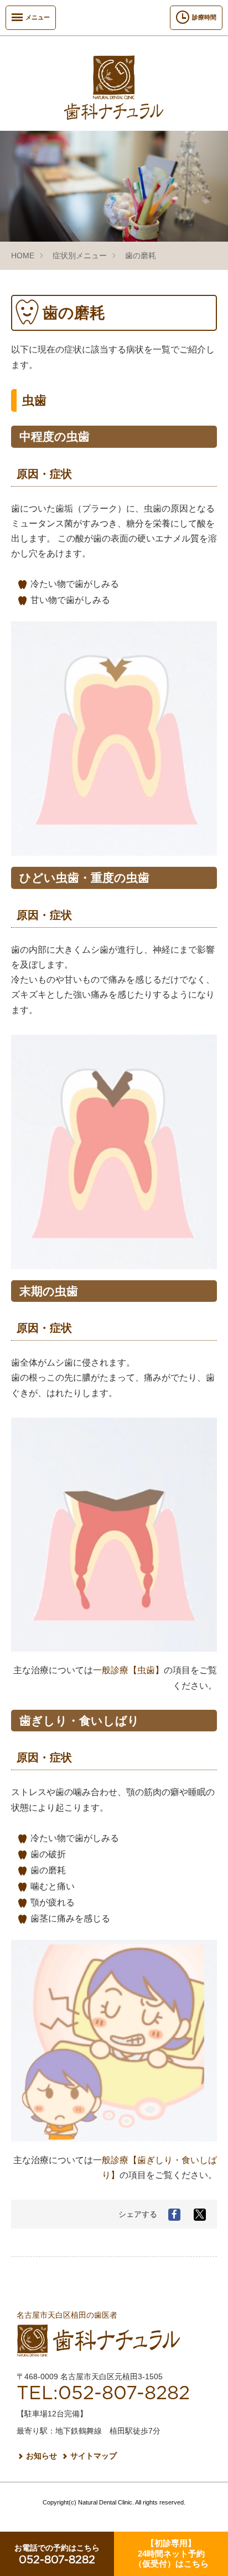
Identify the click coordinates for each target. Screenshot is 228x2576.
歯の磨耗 (141, 255)
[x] (200, 2215)
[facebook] (174, 2215)
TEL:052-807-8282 (103, 2394)
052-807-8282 (57, 2555)
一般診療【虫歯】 (128, 1670)
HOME (23, 255)
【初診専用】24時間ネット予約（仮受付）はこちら (171, 2553)
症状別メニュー (80, 255)
